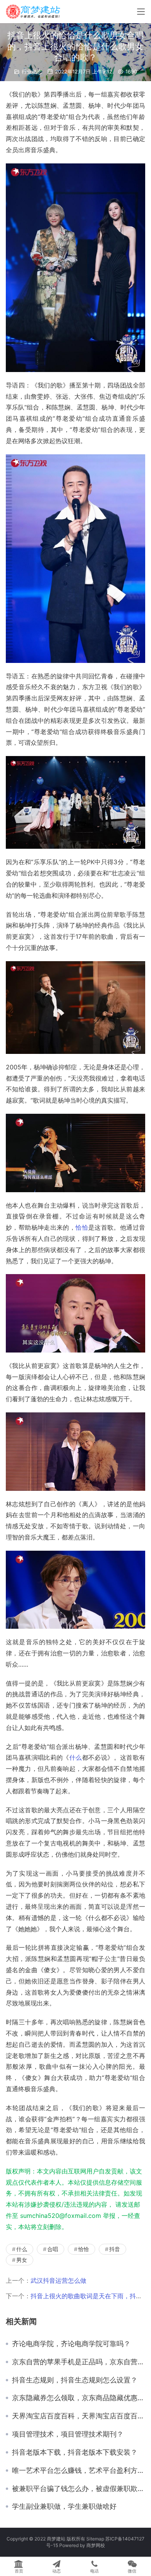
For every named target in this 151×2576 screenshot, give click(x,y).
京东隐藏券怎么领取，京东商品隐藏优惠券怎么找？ (79, 2398)
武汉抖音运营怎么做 (58, 2280)
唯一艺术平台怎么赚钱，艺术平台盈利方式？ (79, 2471)
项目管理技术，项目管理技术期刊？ (68, 2434)
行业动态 (32, 71)
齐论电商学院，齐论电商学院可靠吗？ (71, 2344)
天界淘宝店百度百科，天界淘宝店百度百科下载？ (79, 2416)
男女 (22, 2260)
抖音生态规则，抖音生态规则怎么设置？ (75, 2380)
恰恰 (82, 1227)
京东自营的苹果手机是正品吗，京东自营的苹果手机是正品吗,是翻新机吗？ (79, 2362)
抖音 (115, 2249)
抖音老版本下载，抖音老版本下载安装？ (75, 2452)
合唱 (53, 2249)
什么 (76, 1757)
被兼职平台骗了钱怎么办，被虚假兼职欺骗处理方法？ (79, 2489)
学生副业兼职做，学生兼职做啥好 (64, 2506)
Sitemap (95, 2539)
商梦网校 (96, 2545)
